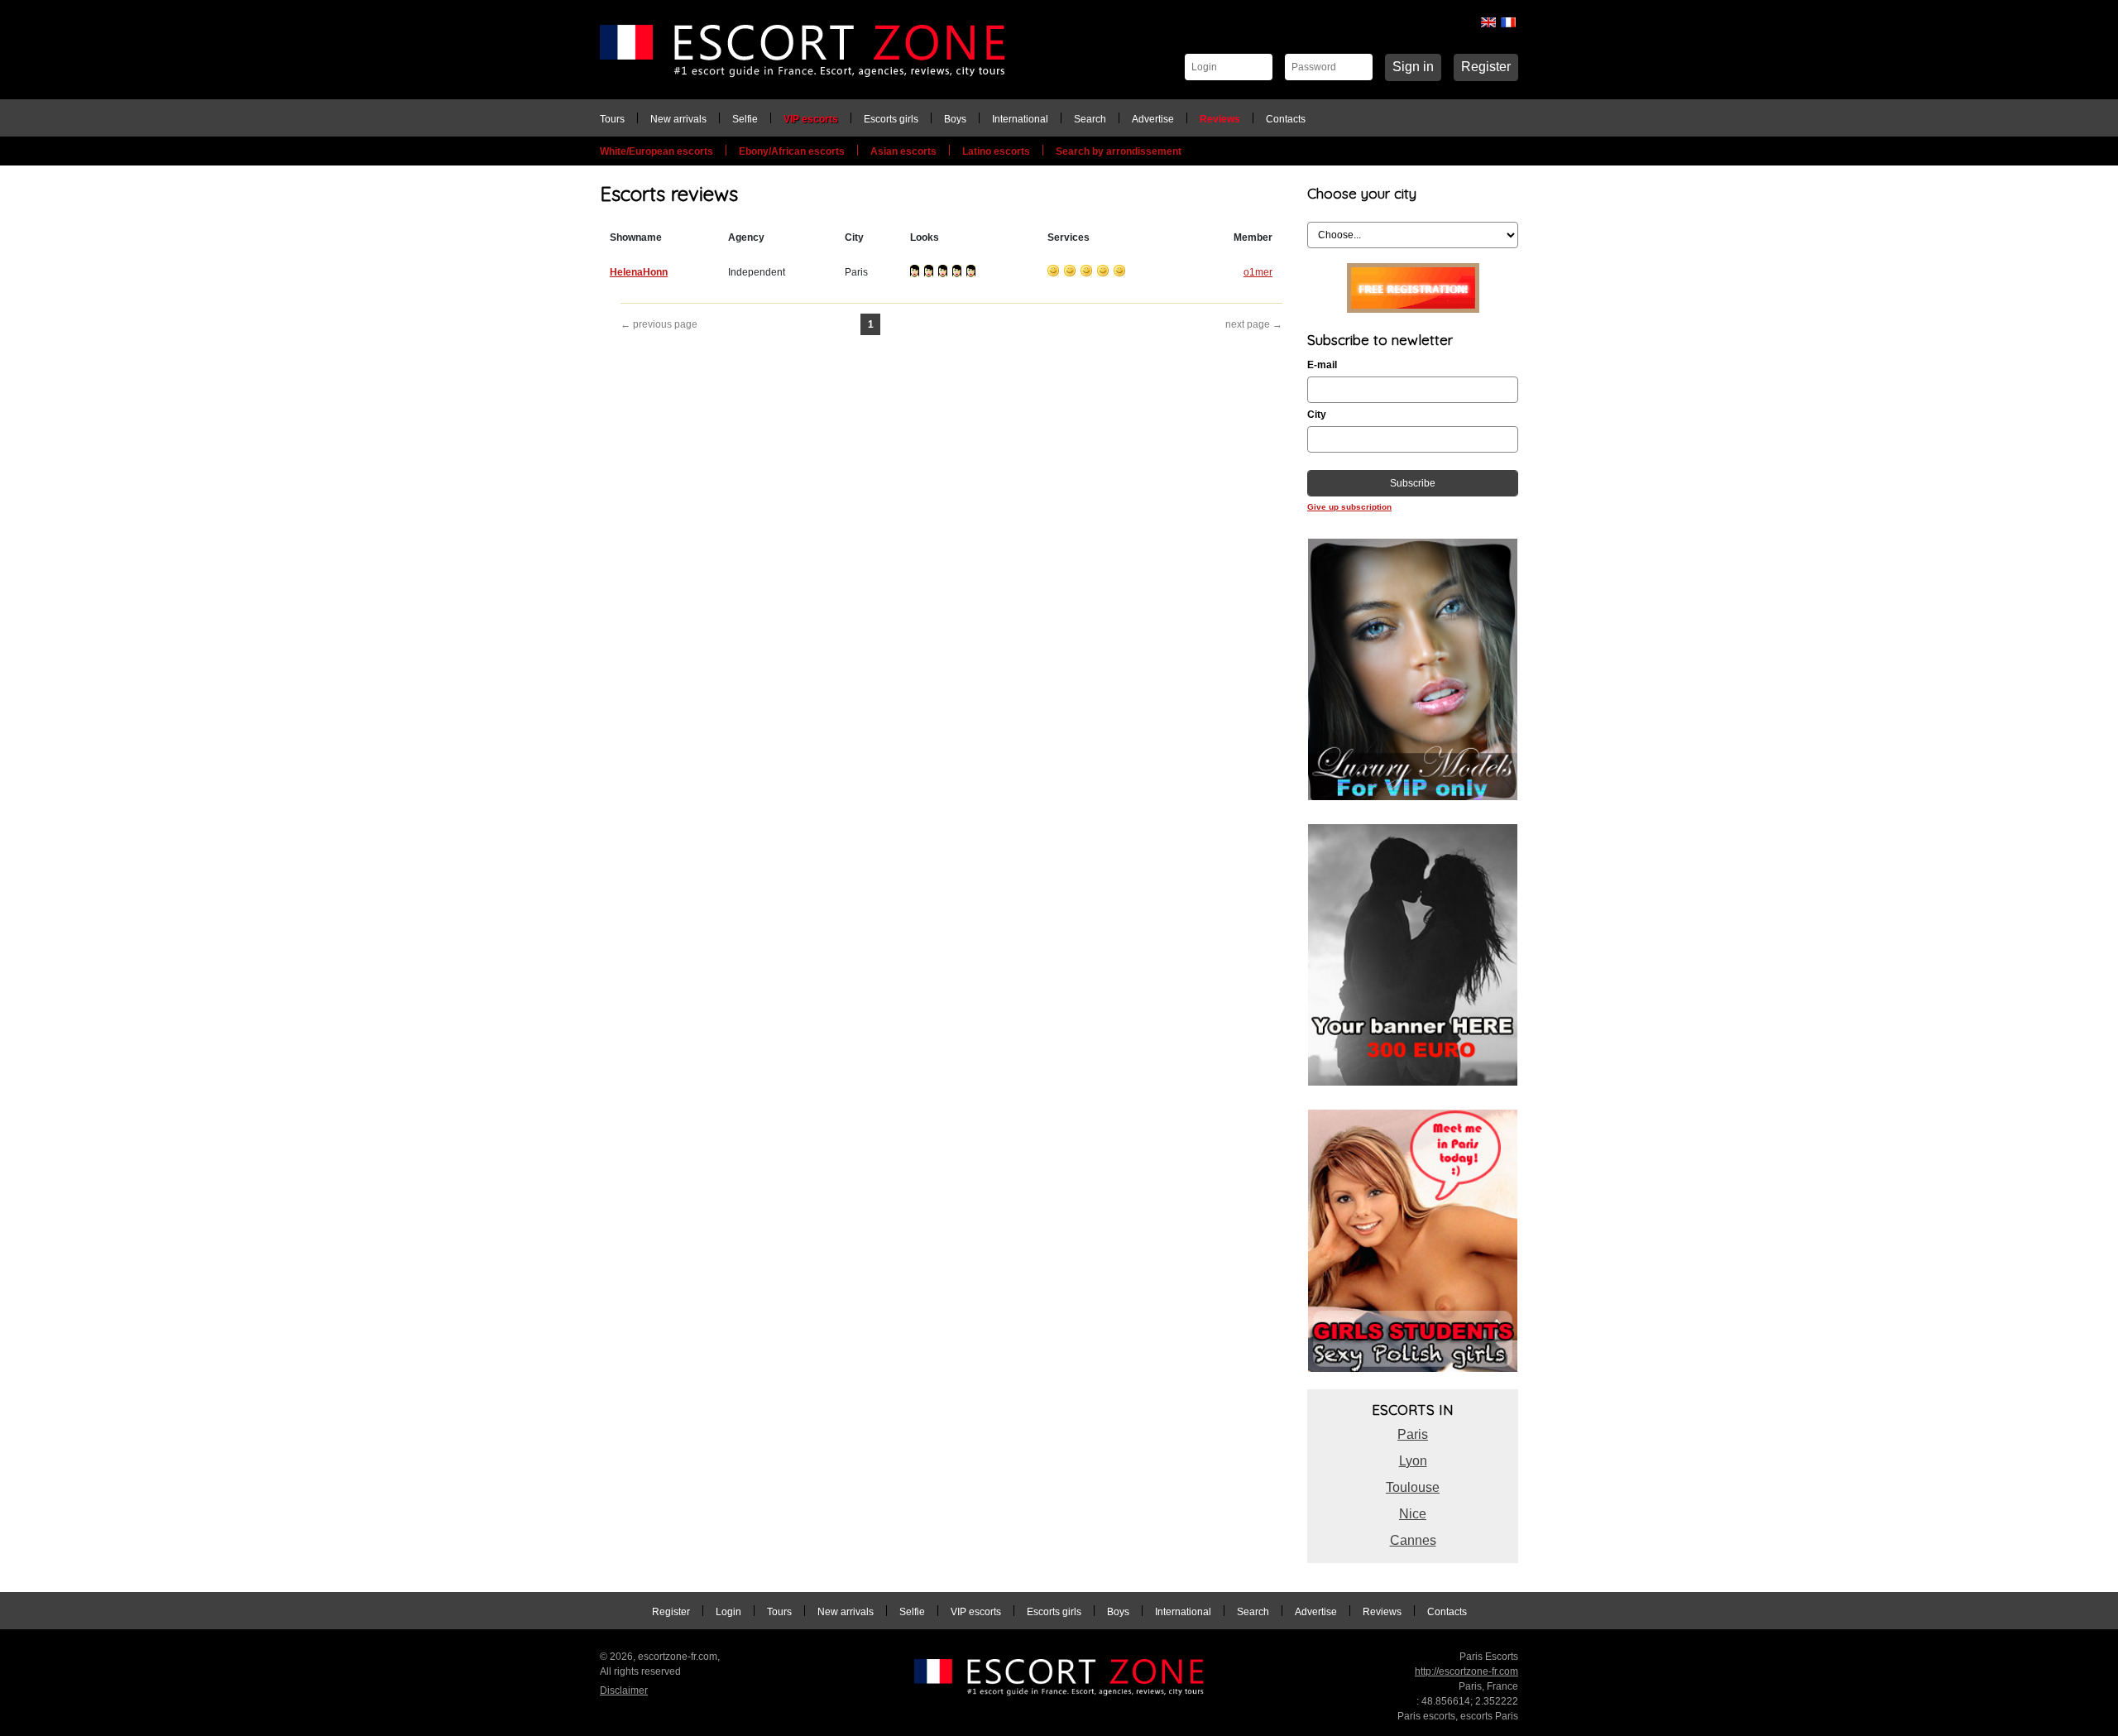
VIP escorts (811, 119)
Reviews (1220, 119)
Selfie (745, 119)
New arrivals (678, 119)
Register (1486, 67)
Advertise (1153, 119)
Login (728, 1612)
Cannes (1413, 1540)
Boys (955, 119)
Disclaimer (624, 1690)
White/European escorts (656, 151)
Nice (1413, 1514)
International (1020, 119)
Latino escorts (996, 151)
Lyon (1413, 1461)
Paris (1413, 1434)
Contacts (1286, 119)
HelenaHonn (639, 272)
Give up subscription (1349, 507)
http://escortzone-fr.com (1466, 1671)
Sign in (1413, 67)
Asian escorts (903, 151)
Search (1090, 119)
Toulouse (1413, 1487)
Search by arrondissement (1119, 151)
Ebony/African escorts (792, 151)
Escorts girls (891, 119)
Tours (612, 119)
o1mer (1258, 272)
